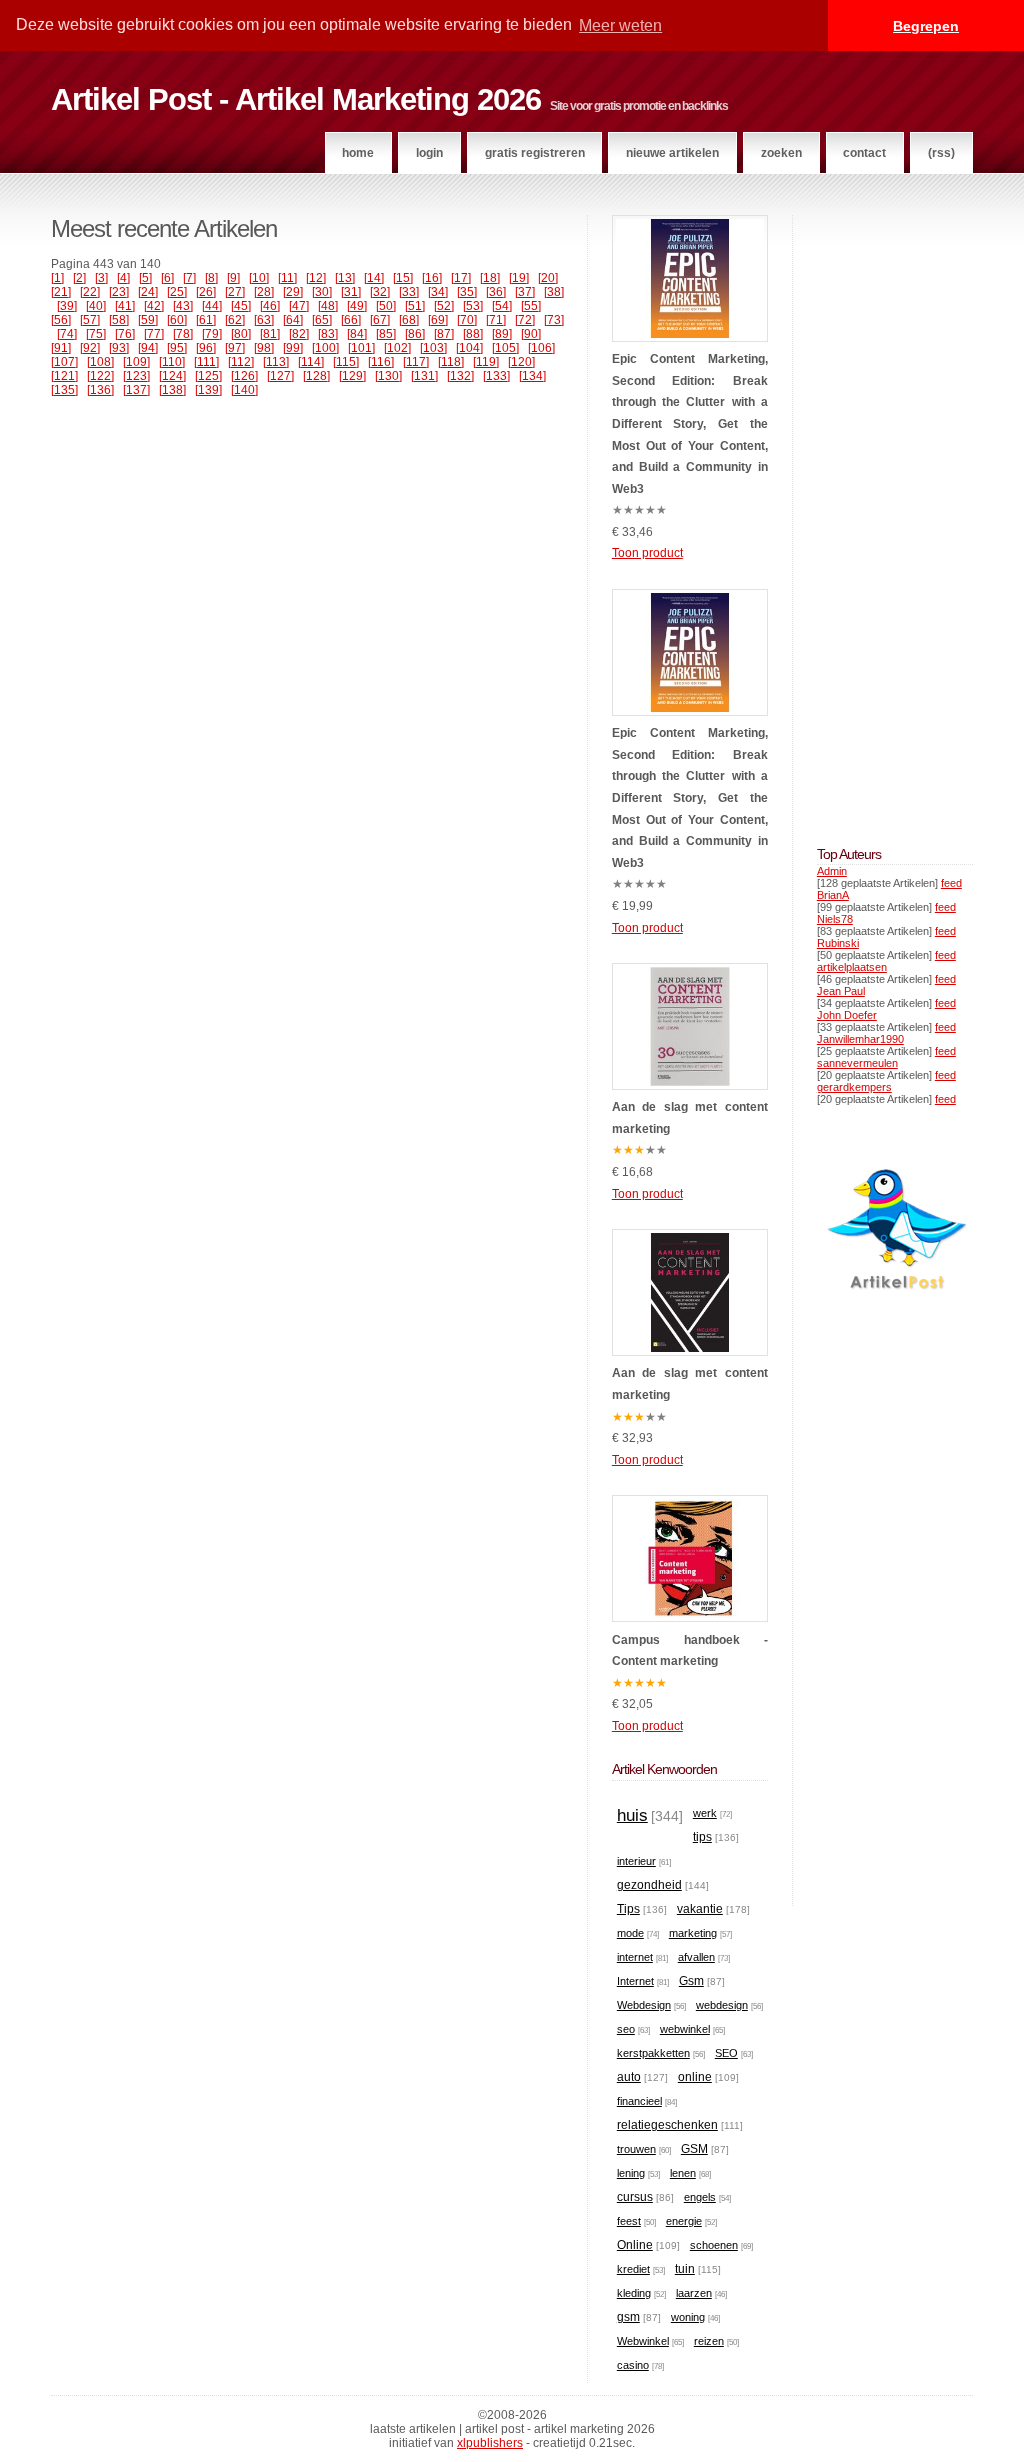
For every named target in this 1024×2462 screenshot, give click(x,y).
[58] (119, 320)
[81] (270, 334)
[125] (208, 376)
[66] (351, 320)
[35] (467, 292)
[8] (211, 278)
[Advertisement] (877, 515)
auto (629, 2077)
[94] (148, 348)
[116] (381, 362)
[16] (432, 278)
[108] (100, 362)
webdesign (722, 2005)
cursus (635, 2197)
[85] (386, 334)
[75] (96, 334)
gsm (628, 2317)
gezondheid (649, 1885)
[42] (154, 306)
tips (702, 1837)
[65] (322, 320)
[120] (521, 362)
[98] (264, 348)
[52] (444, 306)
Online (635, 2245)
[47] (299, 306)
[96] (206, 348)
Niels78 (835, 919)
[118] (451, 362)
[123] (136, 376)
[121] (64, 376)
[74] (67, 334)
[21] (61, 292)
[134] (532, 376)
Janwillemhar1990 (860, 1039)
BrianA (833, 895)
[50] (386, 306)
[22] (90, 292)
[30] (322, 292)
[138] (172, 390)
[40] (96, 306)
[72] (525, 320)
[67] (380, 320)
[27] (235, 292)
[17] (461, 278)
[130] (388, 376)
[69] (438, 320)
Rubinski (838, 943)
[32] (380, 292)
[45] (241, 306)
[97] (235, 348)
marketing (693, 1933)
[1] (57, 278)
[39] (67, 306)
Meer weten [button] (620, 25)
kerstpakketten (653, 2053)
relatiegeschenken (667, 2125)
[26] (206, 292)
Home (358, 153)
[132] (460, 376)
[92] (90, 348)
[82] (299, 334)
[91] (61, 348)
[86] (415, 334)
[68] (409, 320)
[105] (505, 348)
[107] (64, 362)
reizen (709, 2341)
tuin (685, 2269)
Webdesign (644, 2005)
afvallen (696, 1957)
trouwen (636, 2149)
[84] (357, 334)
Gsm (691, 1981)
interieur (636, 1861)
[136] (100, 390)
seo (626, 2029)
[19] (519, 278)
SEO (726, 2053)
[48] (328, 306)
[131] (424, 376)
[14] (374, 278)
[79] (212, 334)
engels (700, 2197)
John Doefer (847, 1015)
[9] (233, 278)
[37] (525, 292)
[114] (311, 362)
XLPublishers (490, 2443)
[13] (345, 278)
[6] (167, 278)
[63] (264, 320)
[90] (531, 334)
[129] (352, 376)
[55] (531, 306)
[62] (235, 320)
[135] (64, 390)
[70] (467, 320)
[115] (346, 362)
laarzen (694, 2293)
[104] (469, 348)
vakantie (700, 1909)
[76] (125, 334)
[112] (241, 362)
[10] (259, 278)
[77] (154, 334)
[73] (554, 320)
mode (630, 1933)
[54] (502, 306)
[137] (136, 390)
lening (631, 2173)
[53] (473, 306)
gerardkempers (854, 1087)
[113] (276, 362)
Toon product (647, 553)
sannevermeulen (857, 1063)
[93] (119, 348)
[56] (61, 320)
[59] (148, 320)
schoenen (714, 2245)
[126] (244, 376)
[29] (293, 292)
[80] (241, 334)
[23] (119, 292)
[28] (264, 292)
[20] (548, 278)
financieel (639, 2101)
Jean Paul (841, 991)
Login (429, 153)
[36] (496, 292)
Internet (635, 1981)
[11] (287, 278)
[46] (270, 306)
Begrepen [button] (926, 26)
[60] (177, 320)
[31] (351, 292)
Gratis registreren (535, 153)
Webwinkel (643, 2341)
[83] (328, 334)
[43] (183, 306)
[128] (316, 376)
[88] (473, 334)
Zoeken (781, 153)
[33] (409, 292)
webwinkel (685, 2029)
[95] (177, 348)
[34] (438, 292)
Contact (864, 153)
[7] (189, 278)
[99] (293, 348)
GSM (694, 2149)
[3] (101, 278)
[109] (136, 362)
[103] (433, 348)
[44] (212, 306)
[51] (415, 306)
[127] (280, 376)
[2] (79, 278)
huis (632, 1815)
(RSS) (941, 153)
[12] (316, 278)
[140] (244, 390)
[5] (145, 278)
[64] (293, 320)
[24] (148, 292)
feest (629, 2221)
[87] (444, 334)
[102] (397, 348)
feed (951, 883)
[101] (361, 348)
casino (633, 2365)
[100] (325, 348)
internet (635, 1957)
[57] (90, 320)
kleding (634, 2293)
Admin (832, 871)
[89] (502, 334)
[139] (208, 390)
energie (684, 2221)
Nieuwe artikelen (672, 153)
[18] (490, 278)
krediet (633, 2269)
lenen (683, 2173)
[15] (403, 278)
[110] (172, 362)
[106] (541, 348)
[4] (123, 278)
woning (688, 2317)
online (695, 2077)
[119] (486, 362)
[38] (554, 292)
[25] (177, 292)
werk (705, 1813)
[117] (416, 362)
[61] (206, 320)
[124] (172, 376)
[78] (183, 334)
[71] (496, 320)
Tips (628, 1909)
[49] (357, 306)
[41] (125, 306)
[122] (100, 376)
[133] (496, 376)
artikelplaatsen (852, 967)
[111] (206, 362)
